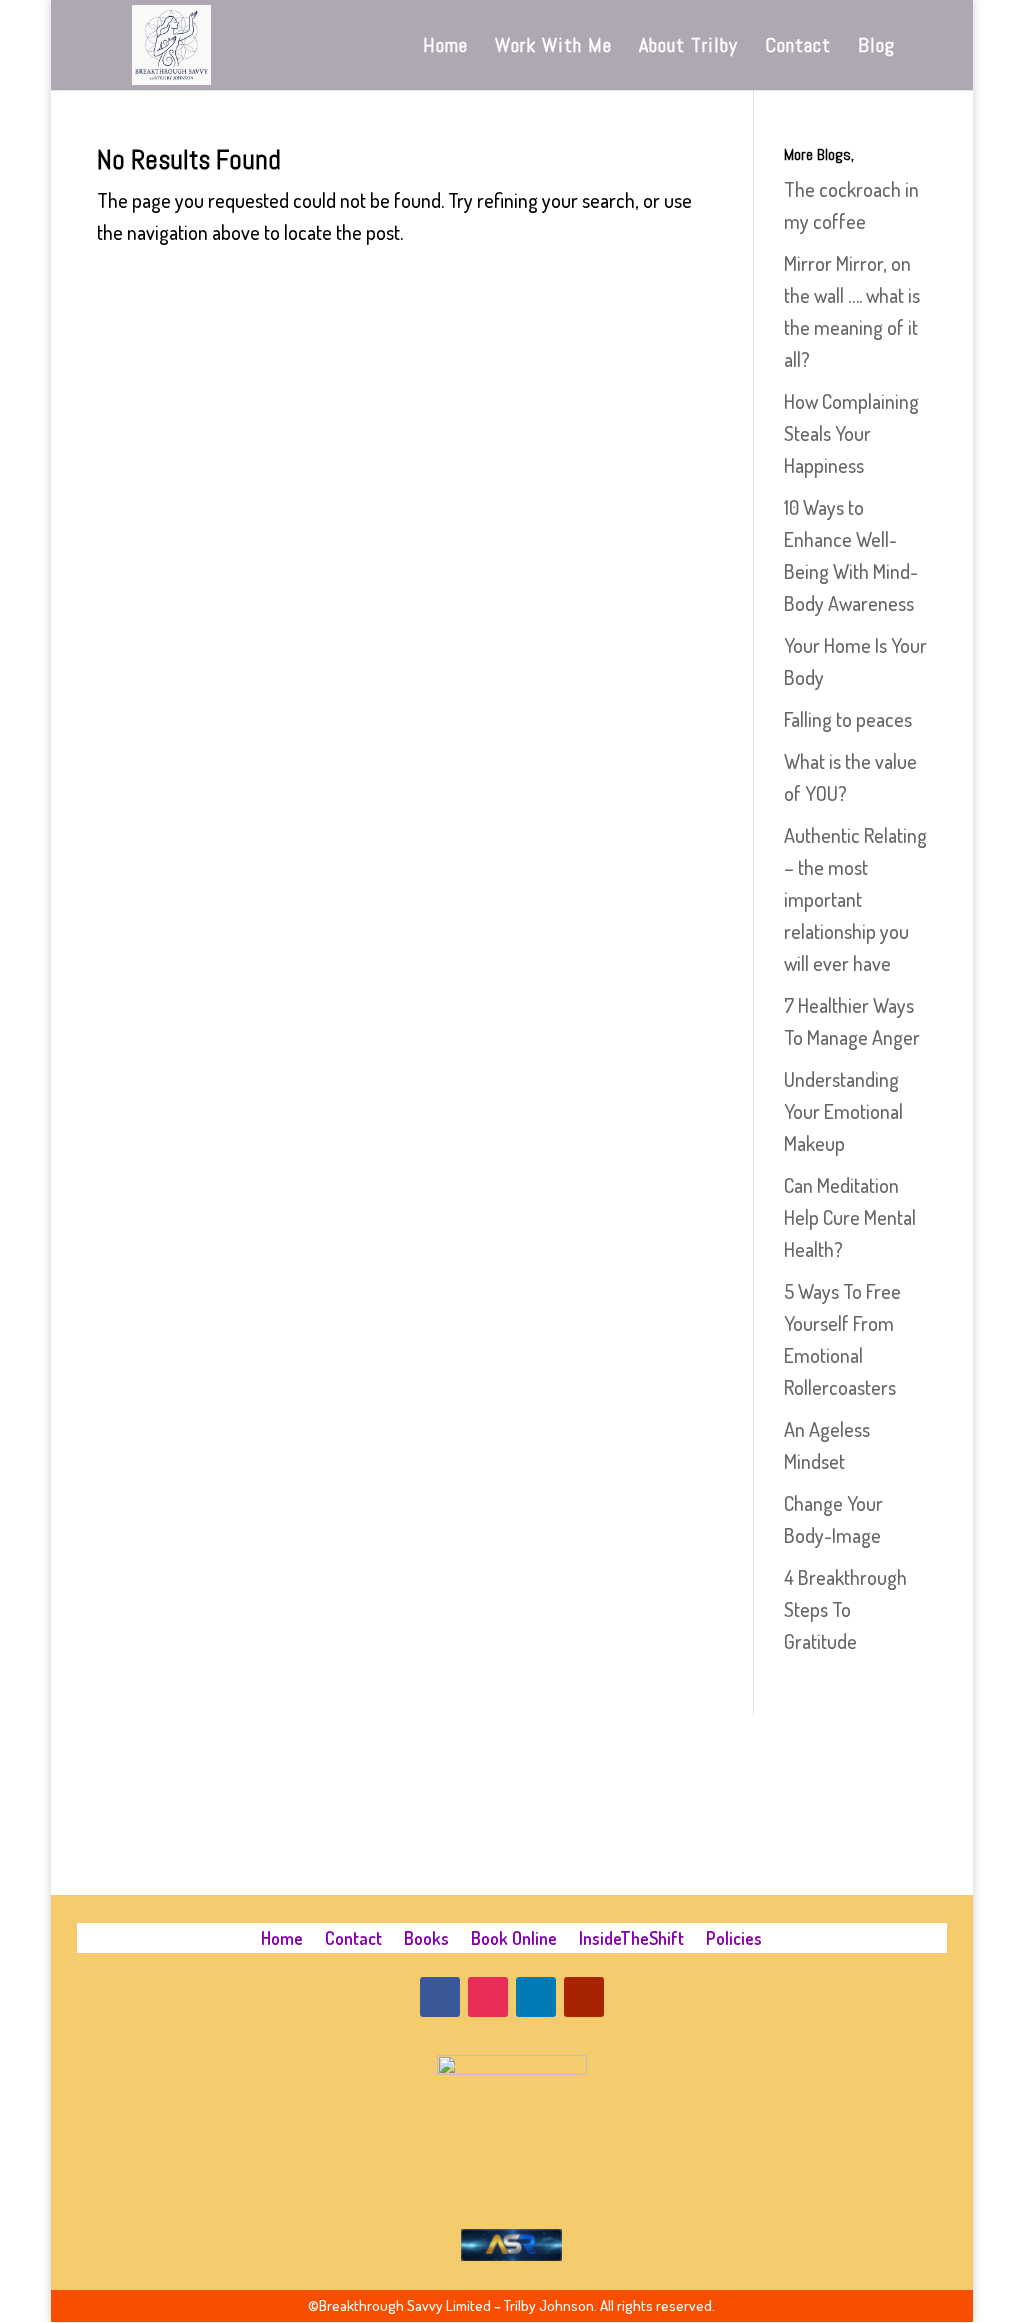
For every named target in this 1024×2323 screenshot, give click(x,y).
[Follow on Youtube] (584, 1997)
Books (426, 1940)
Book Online (514, 1940)
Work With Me (553, 48)
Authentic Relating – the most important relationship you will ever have (855, 899)
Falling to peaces (848, 719)
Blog (876, 48)
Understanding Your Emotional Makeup (843, 1111)
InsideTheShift (631, 1940)
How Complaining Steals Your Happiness (851, 433)
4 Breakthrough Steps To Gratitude (845, 1609)
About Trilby (688, 48)
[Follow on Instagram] (488, 1997)
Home (445, 48)
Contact (798, 48)
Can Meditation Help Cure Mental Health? (850, 1217)
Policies (734, 1940)
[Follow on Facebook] (440, 1997)
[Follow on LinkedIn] (536, 1997)
